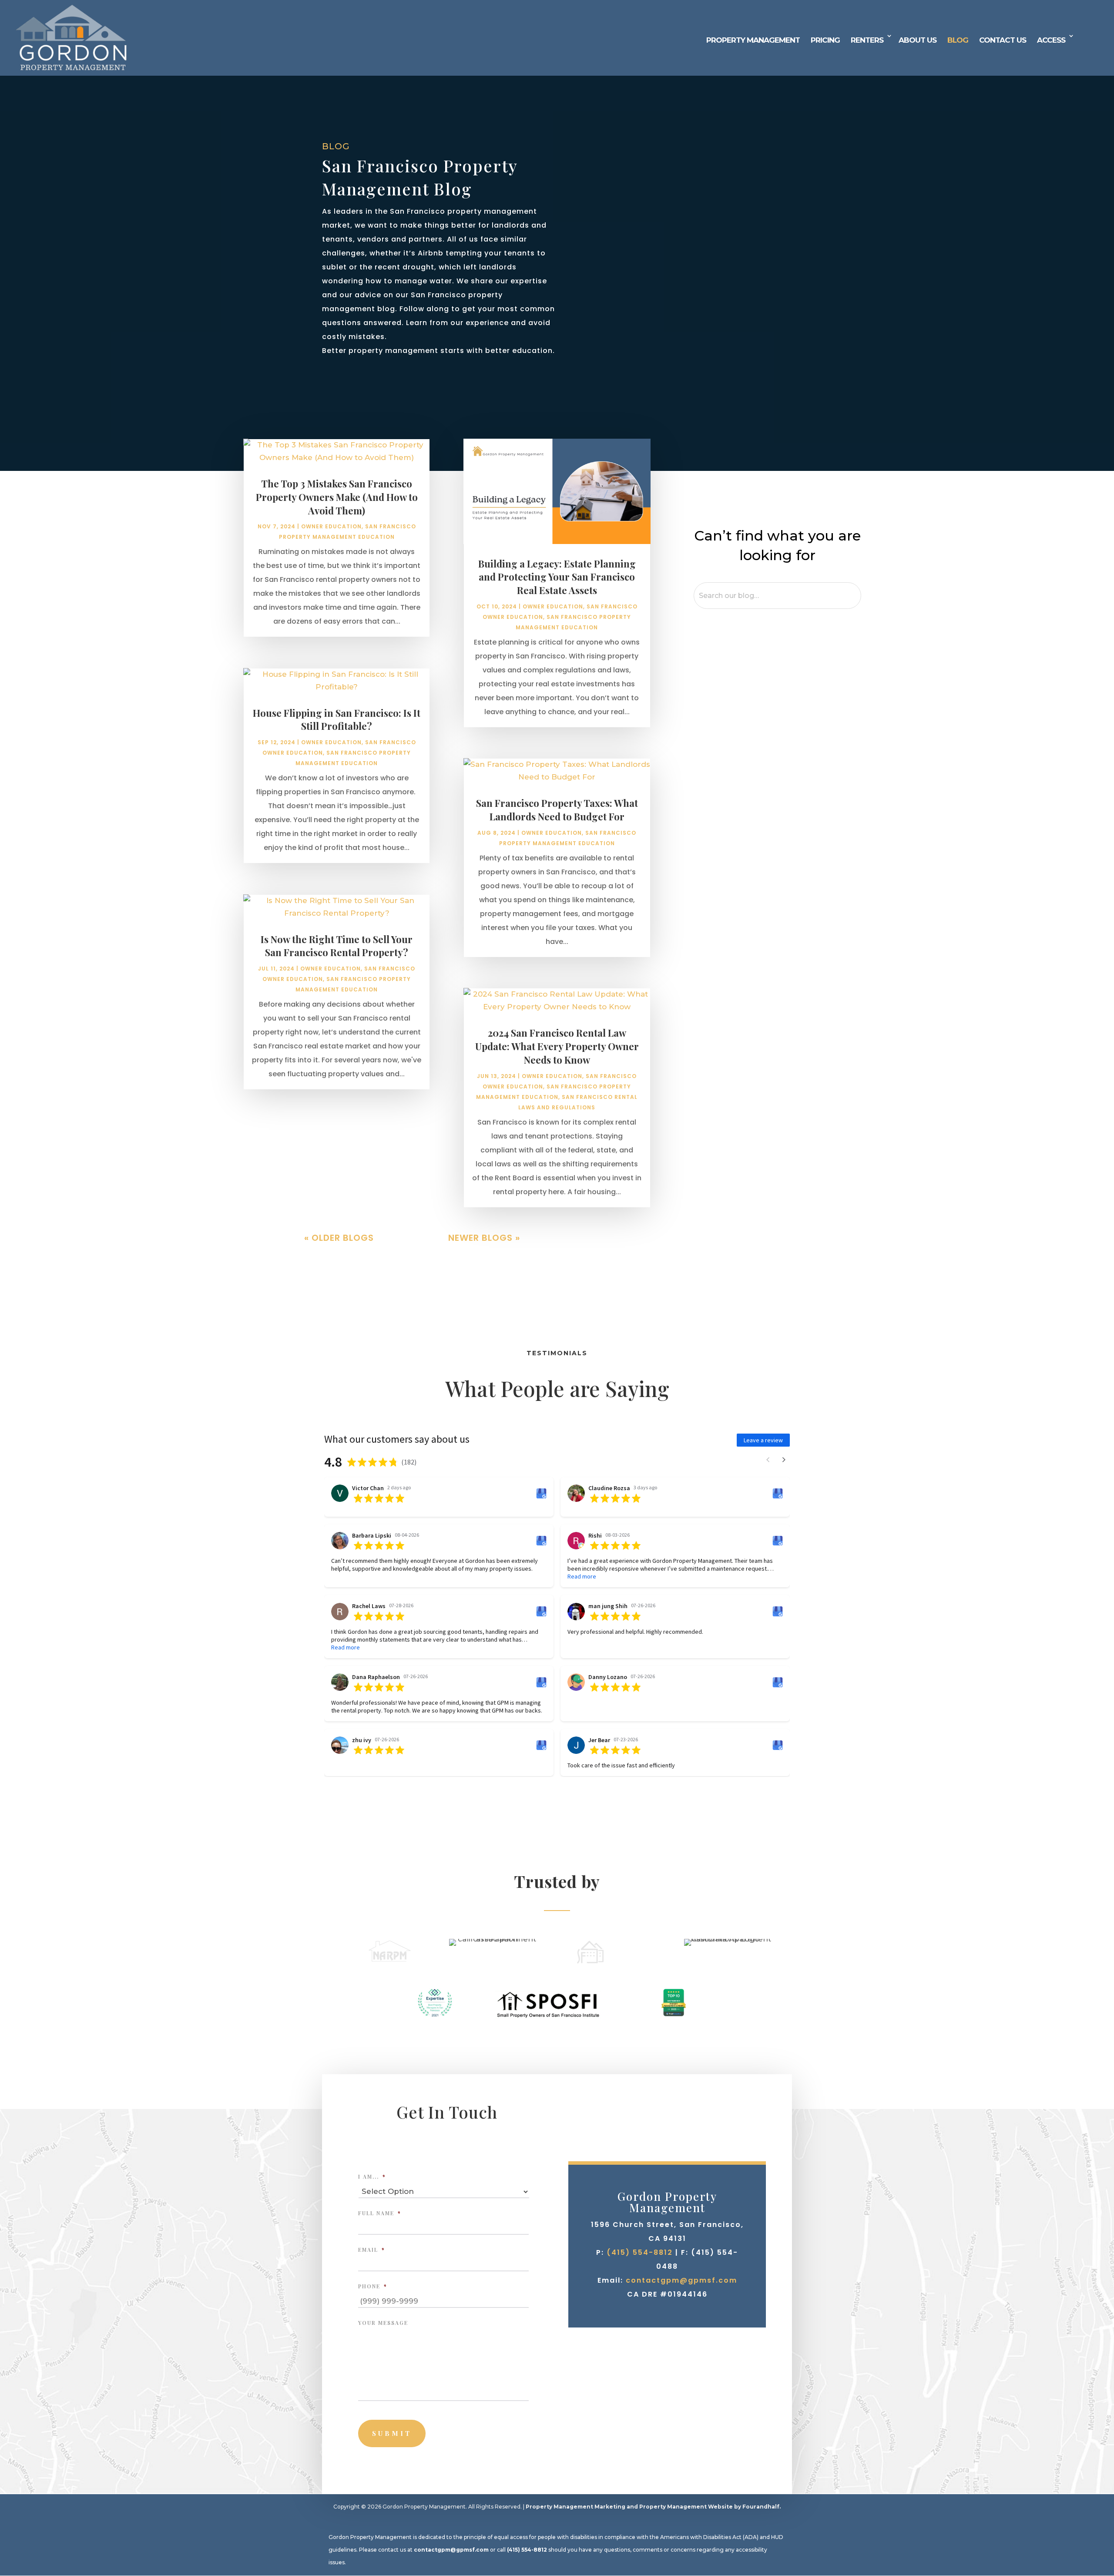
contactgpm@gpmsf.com (681, 2280)
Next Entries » (555, 1238)
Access (1051, 40)
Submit (392, 2433)
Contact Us (1003, 40)
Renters (867, 40)
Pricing (825, 40)
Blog (958, 40)
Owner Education (331, 526)
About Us (918, 40)
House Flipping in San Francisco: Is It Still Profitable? (337, 720)
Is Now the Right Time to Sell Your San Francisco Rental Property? (337, 946)
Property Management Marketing (575, 2507)
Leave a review (763, 1440)
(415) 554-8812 (640, 2252)
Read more (582, 1576)
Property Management (753, 40)
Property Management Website (686, 2507)
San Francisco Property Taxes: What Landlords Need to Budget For (557, 810)
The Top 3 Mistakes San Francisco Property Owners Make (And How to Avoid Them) (337, 497)
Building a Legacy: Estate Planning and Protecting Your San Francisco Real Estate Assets (557, 577)
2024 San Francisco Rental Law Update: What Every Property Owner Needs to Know (557, 1046)
